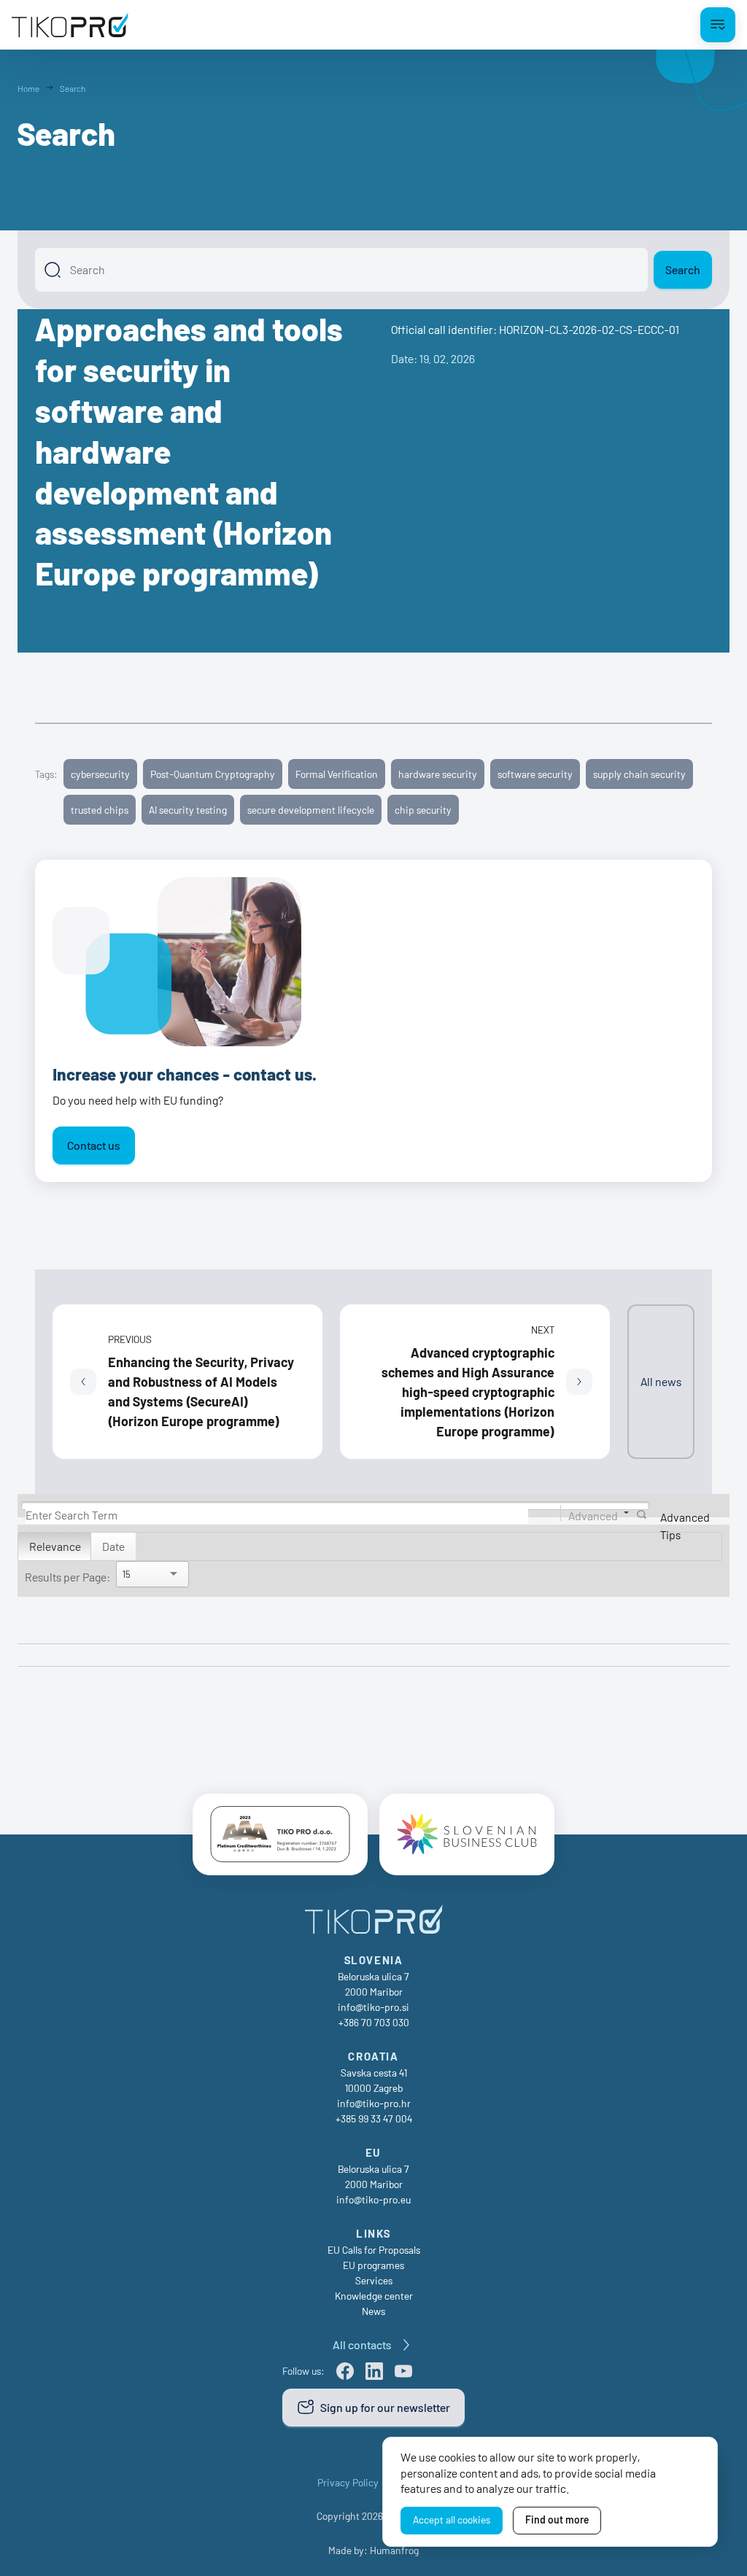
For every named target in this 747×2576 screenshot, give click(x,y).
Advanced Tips (685, 1526)
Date (113, 1546)
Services (374, 2280)
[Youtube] (403, 2371)
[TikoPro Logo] (70, 25)
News (373, 2311)
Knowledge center (374, 2296)
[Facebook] (345, 2371)
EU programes (373, 2265)
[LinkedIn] (374, 2371)
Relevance (55, 1546)
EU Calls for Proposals (374, 2250)
